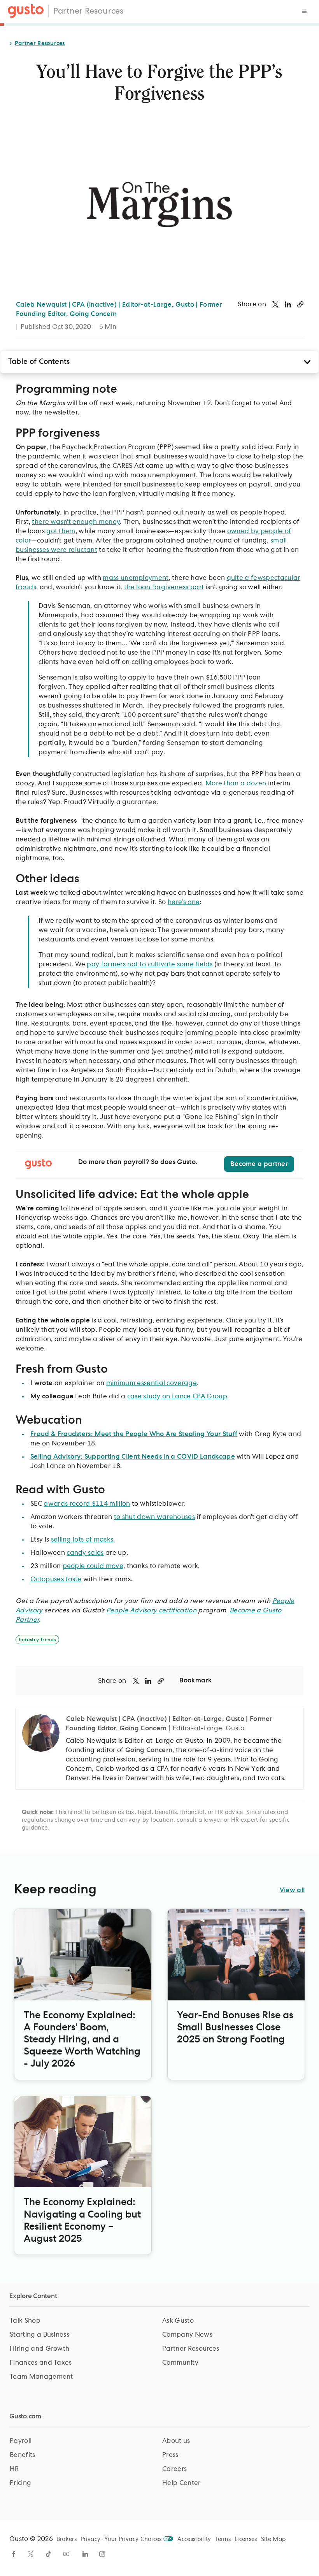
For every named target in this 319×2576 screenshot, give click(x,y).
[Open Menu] (304, 11)
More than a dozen (236, 783)
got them (61, 531)
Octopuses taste (56, 1579)
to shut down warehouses (154, 1517)
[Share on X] (275, 304)
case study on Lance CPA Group (177, 1396)
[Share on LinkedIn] (288, 304)
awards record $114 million (87, 1504)
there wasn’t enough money (76, 522)
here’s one (184, 902)
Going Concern (149, 1750)
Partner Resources (88, 11)
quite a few (245, 578)
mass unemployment (136, 578)
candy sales (85, 1553)
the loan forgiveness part (164, 587)
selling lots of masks (82, 1540)
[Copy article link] (300, 304)
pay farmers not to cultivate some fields (150, 964)
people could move (93, 1566)
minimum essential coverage (152, 1383)
